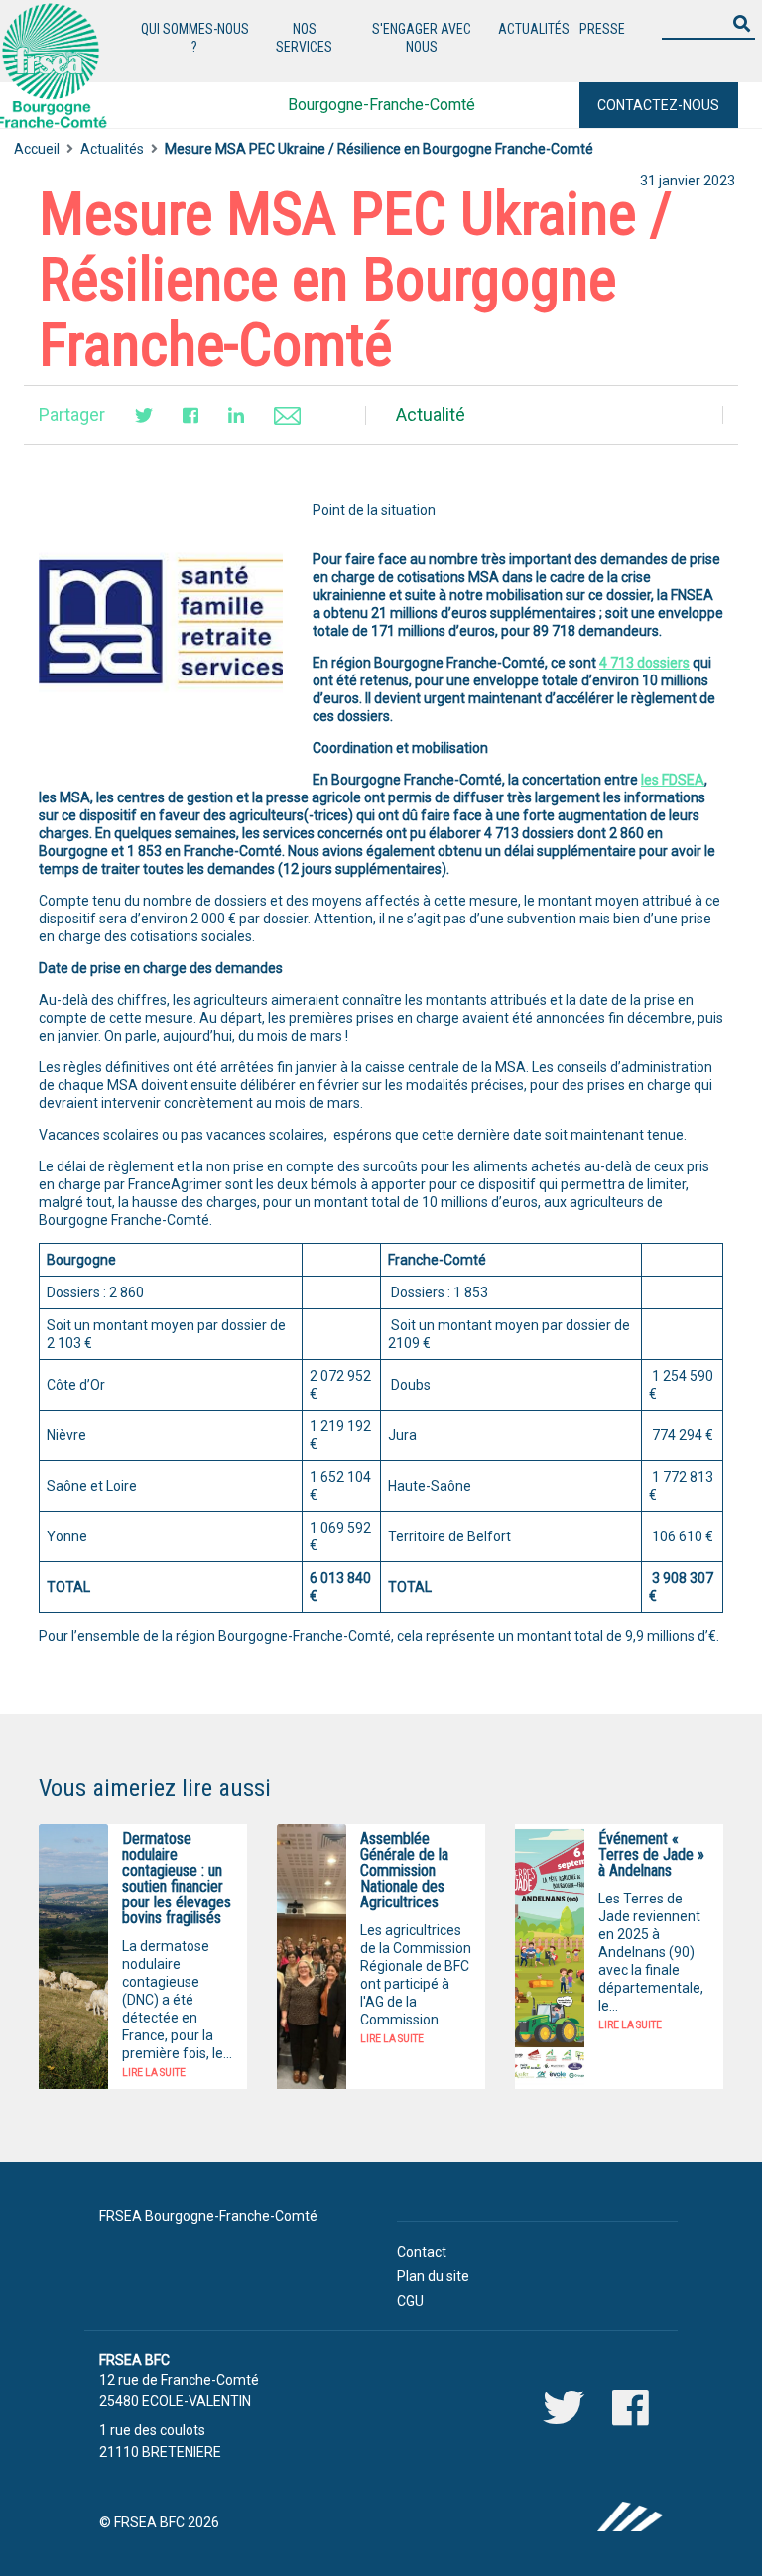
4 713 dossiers (644, 663)
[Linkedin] (236, 415)
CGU (410, 2301)
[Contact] (287, 414)
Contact (422, 2252)
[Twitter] (144, 415)
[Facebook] (190, 415)
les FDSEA (673, 780)
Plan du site (433, 2276)
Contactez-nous (658, 105)
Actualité (431, 414)
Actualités (112, 149)
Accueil (37, 149)
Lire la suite (154, 2073)
